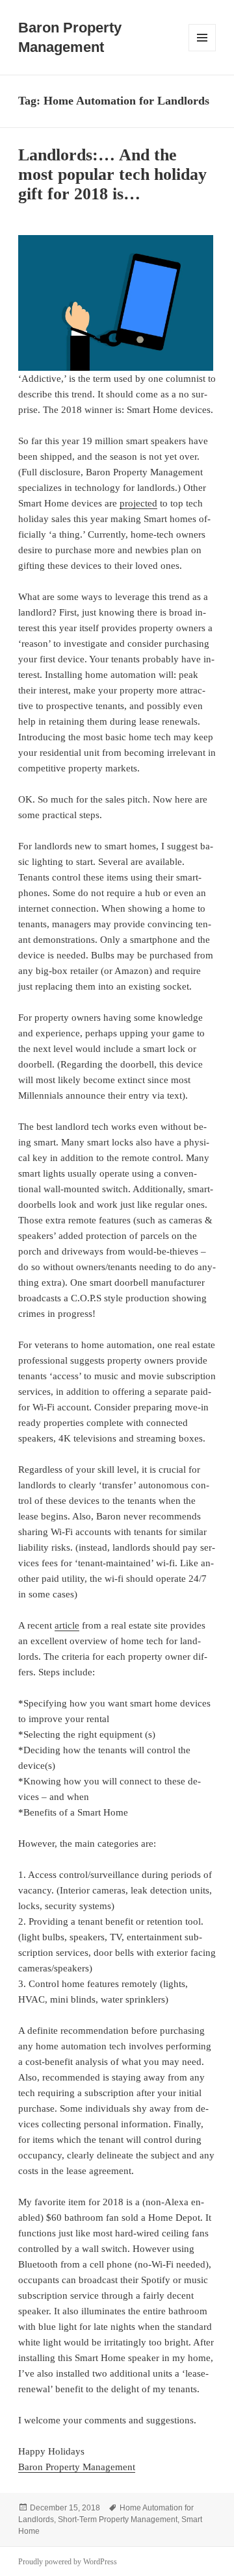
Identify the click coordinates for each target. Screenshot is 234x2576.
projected (138, 503)
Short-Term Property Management (118, 2520)
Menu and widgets (202, 51)
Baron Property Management (77, 2467)
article (67, 1625)
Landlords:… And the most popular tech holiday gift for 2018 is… (112, 174)
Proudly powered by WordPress (68, 2562)
